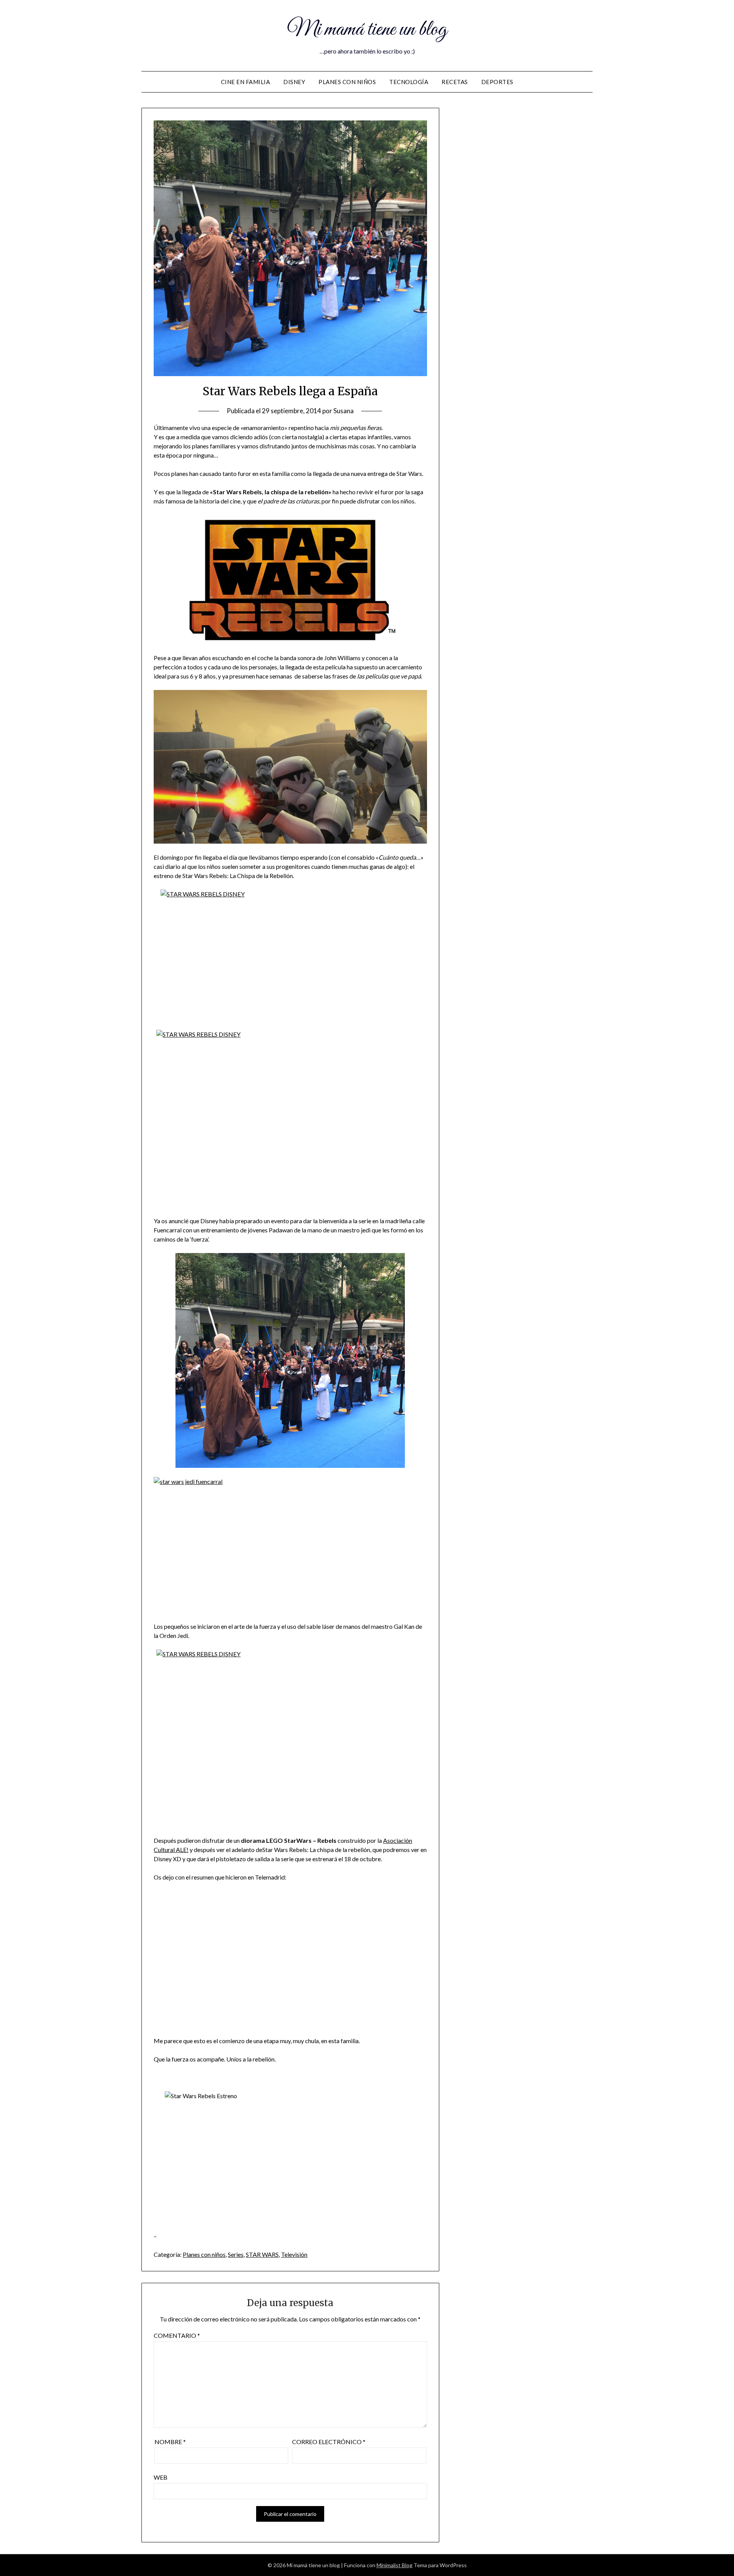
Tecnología (409, 82)
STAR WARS (262, 2254)
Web (161, 2477)
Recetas (455, 82)
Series (236, 2254)
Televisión (294, 2254)
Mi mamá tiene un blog (367, 30)
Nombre (170, 2442)
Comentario (177, 2335)
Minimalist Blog (395, 2565)
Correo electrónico (329, 2442)
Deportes (497, 82)
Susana (343, 411)
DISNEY (294, 82)
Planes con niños (347, 82)
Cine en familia (246, 82)
